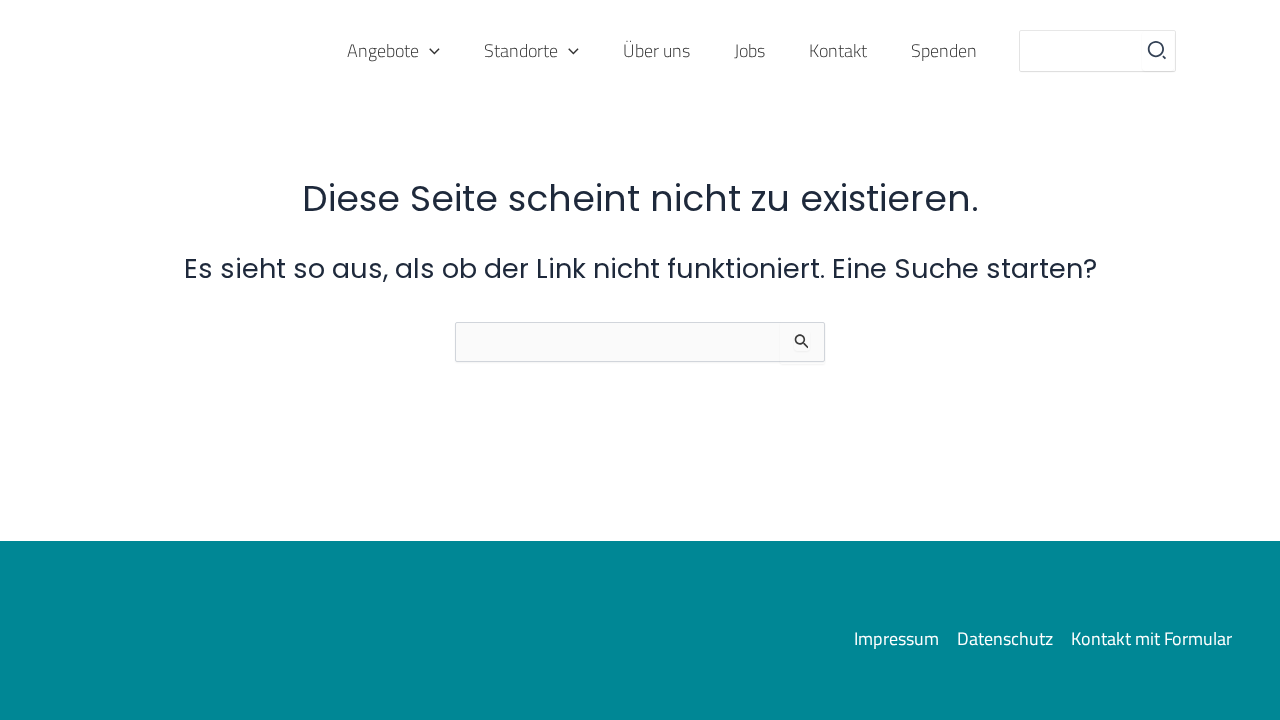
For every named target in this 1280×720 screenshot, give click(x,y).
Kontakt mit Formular (1151, 639)
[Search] (1158, 51)
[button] (429, 51)
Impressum (896, 639)
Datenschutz (1005, 639)
